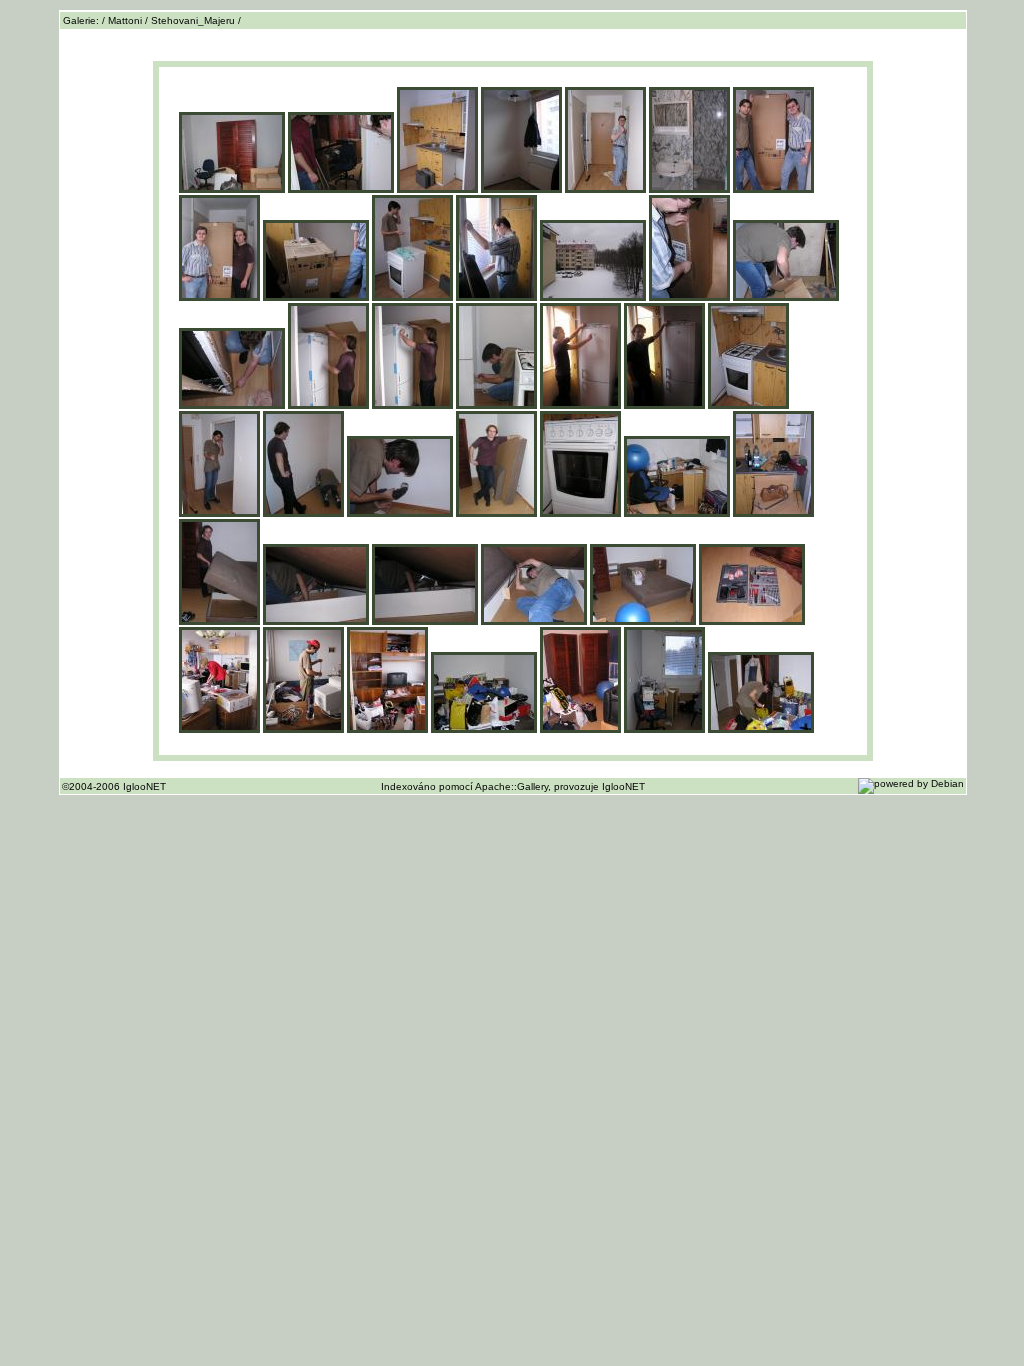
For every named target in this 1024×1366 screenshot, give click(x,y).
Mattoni (125, 20)
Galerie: (82, 20)
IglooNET (623, 786)
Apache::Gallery (511, 786)
